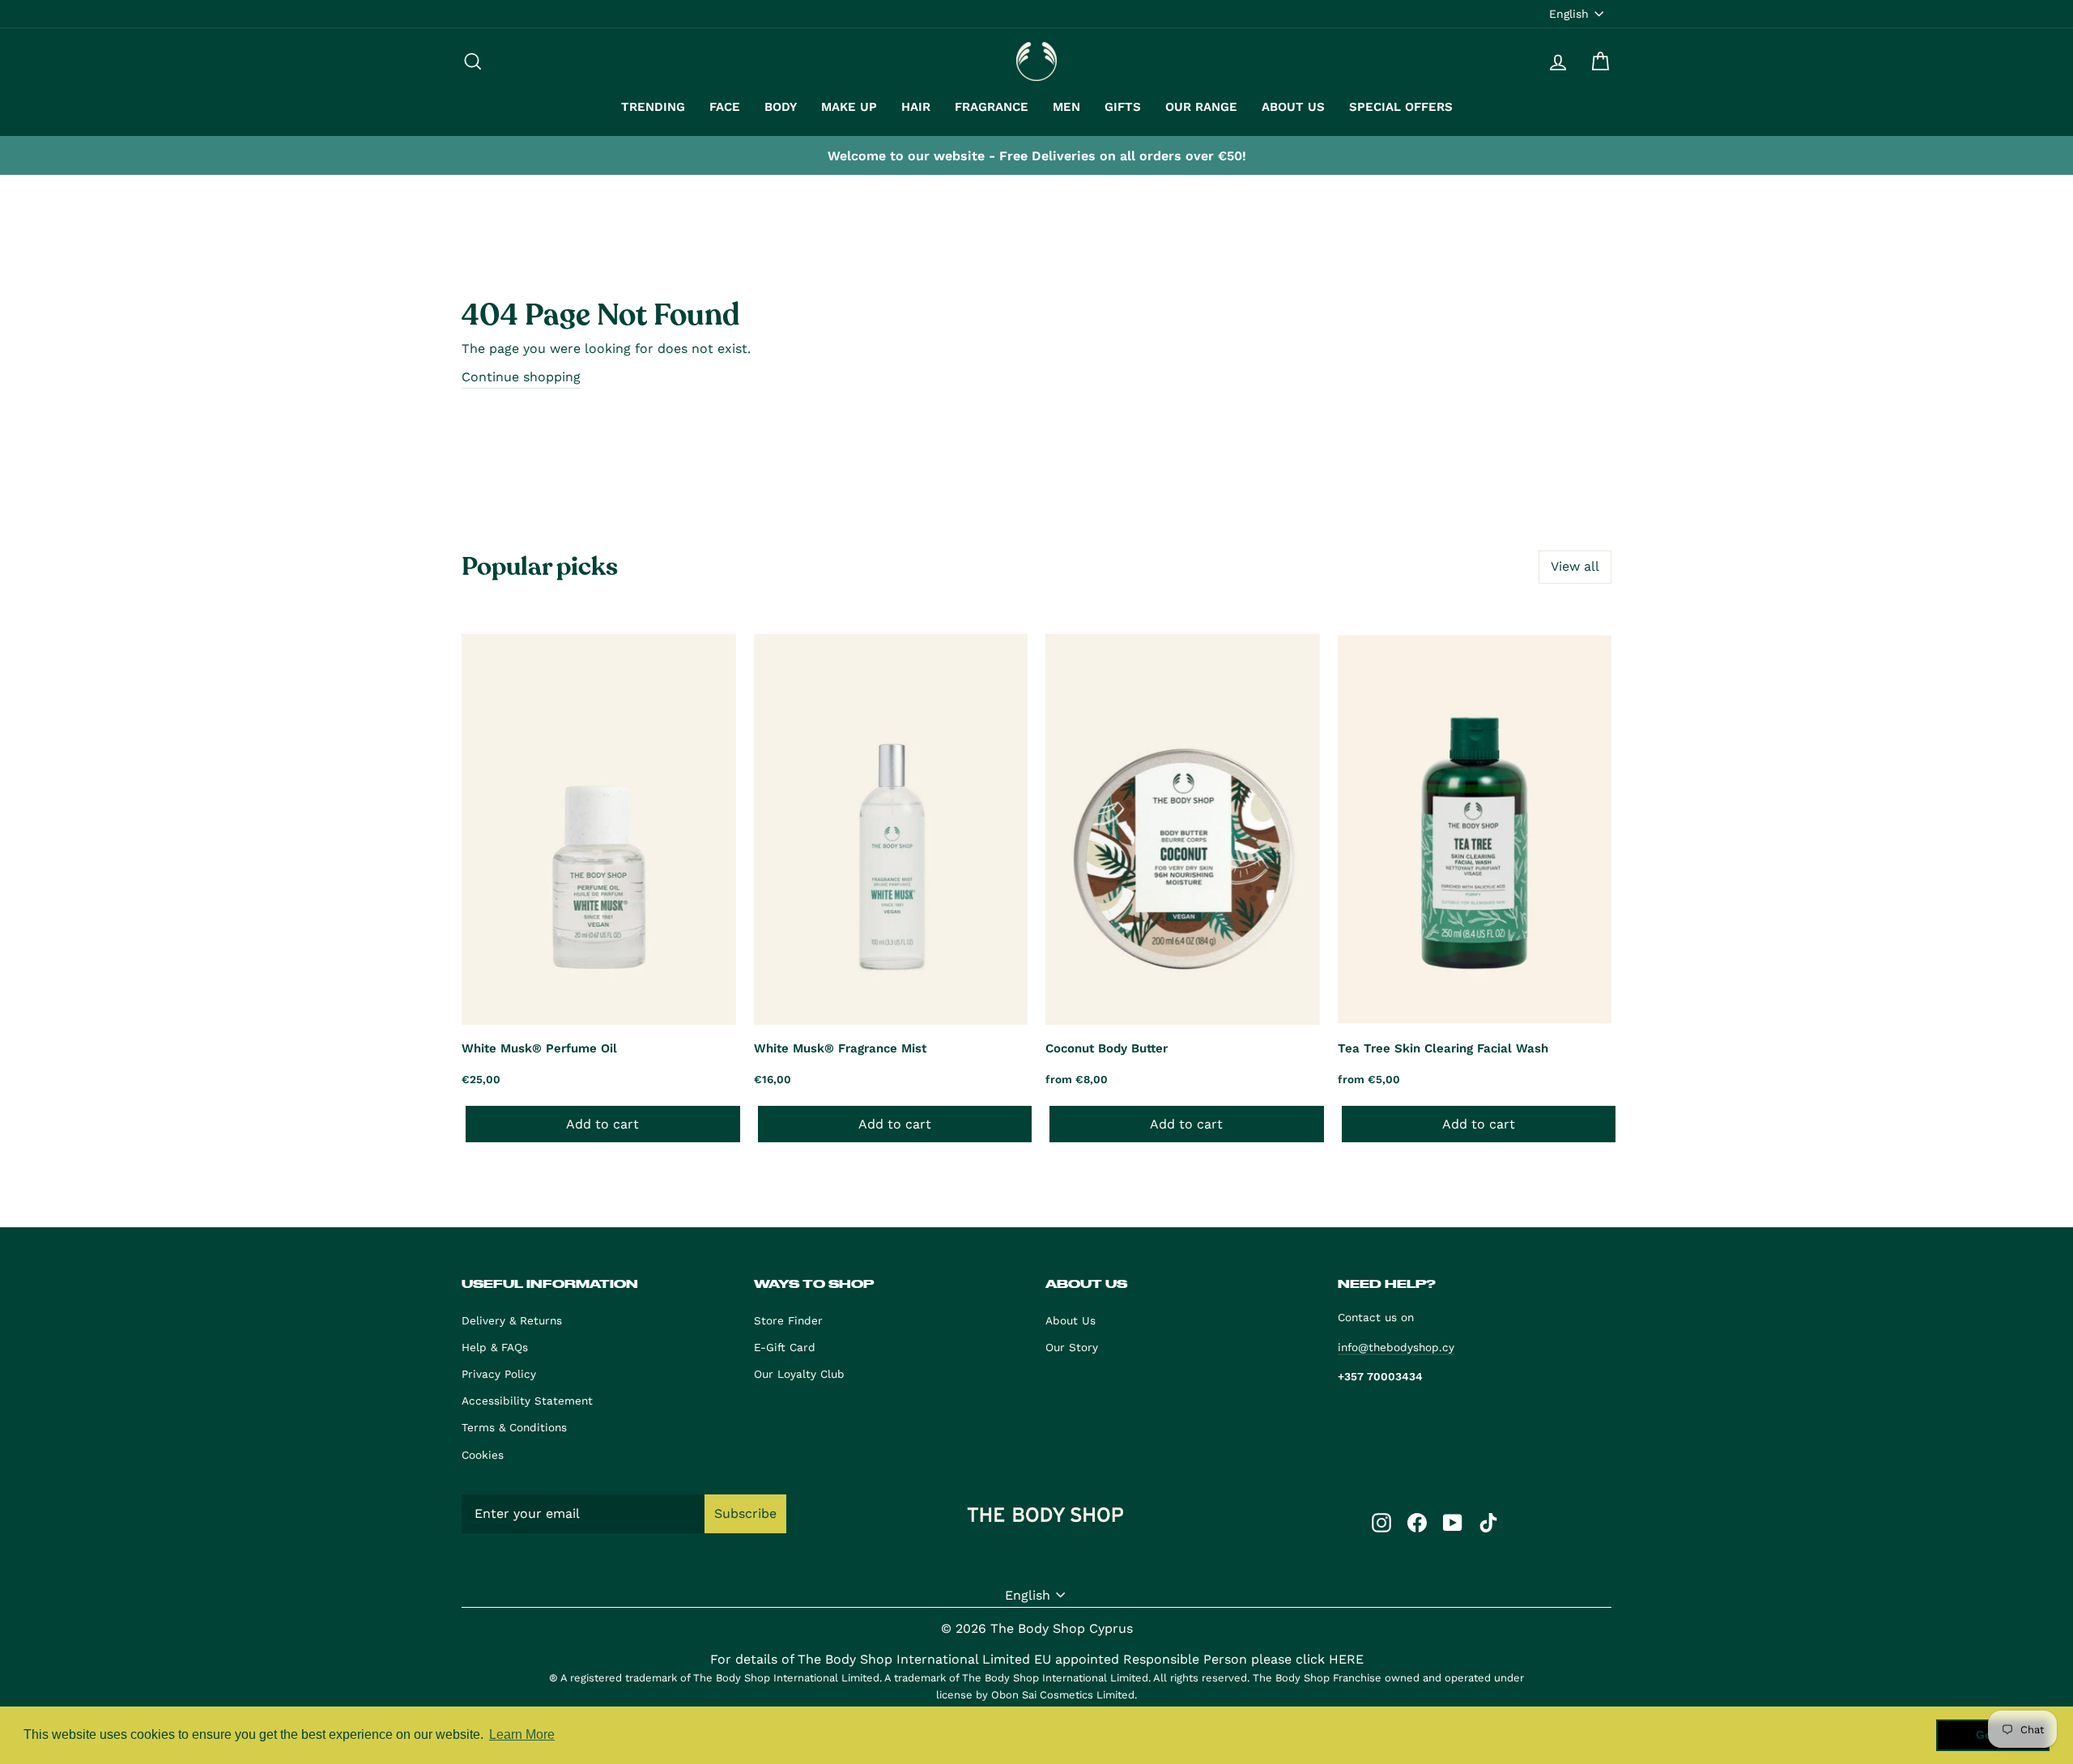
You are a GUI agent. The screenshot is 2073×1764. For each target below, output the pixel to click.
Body (781, 107)
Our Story (1072, 1347)
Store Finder (788, 1320)
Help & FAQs (495, 1347)
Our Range (1201, 107)
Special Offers (1401, 107)
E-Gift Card (785, 1347)
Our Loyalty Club (799, 1374)
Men (1066, 107)
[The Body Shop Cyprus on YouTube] (1453, 1522)
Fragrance (992, 107)
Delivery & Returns (512, 1320)
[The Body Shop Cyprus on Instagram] (1381, 1522)
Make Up (849, 107)
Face (725, 107)
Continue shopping (521, 377)
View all (1575, 566)
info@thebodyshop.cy (1396, 1347)
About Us (1293, 107)
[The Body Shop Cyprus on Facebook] (1417, 1522)
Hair (916, 107)
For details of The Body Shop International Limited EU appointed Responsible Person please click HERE (1037, 1659)
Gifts (1123, 107)
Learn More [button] (522, 1734)
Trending (653, 107)
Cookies (483, 1455)
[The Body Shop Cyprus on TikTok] (1488, 1522)
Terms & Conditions (514, 1427)
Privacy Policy (499, 1374)
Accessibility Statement (527, 1401)
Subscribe (745, 1513)
